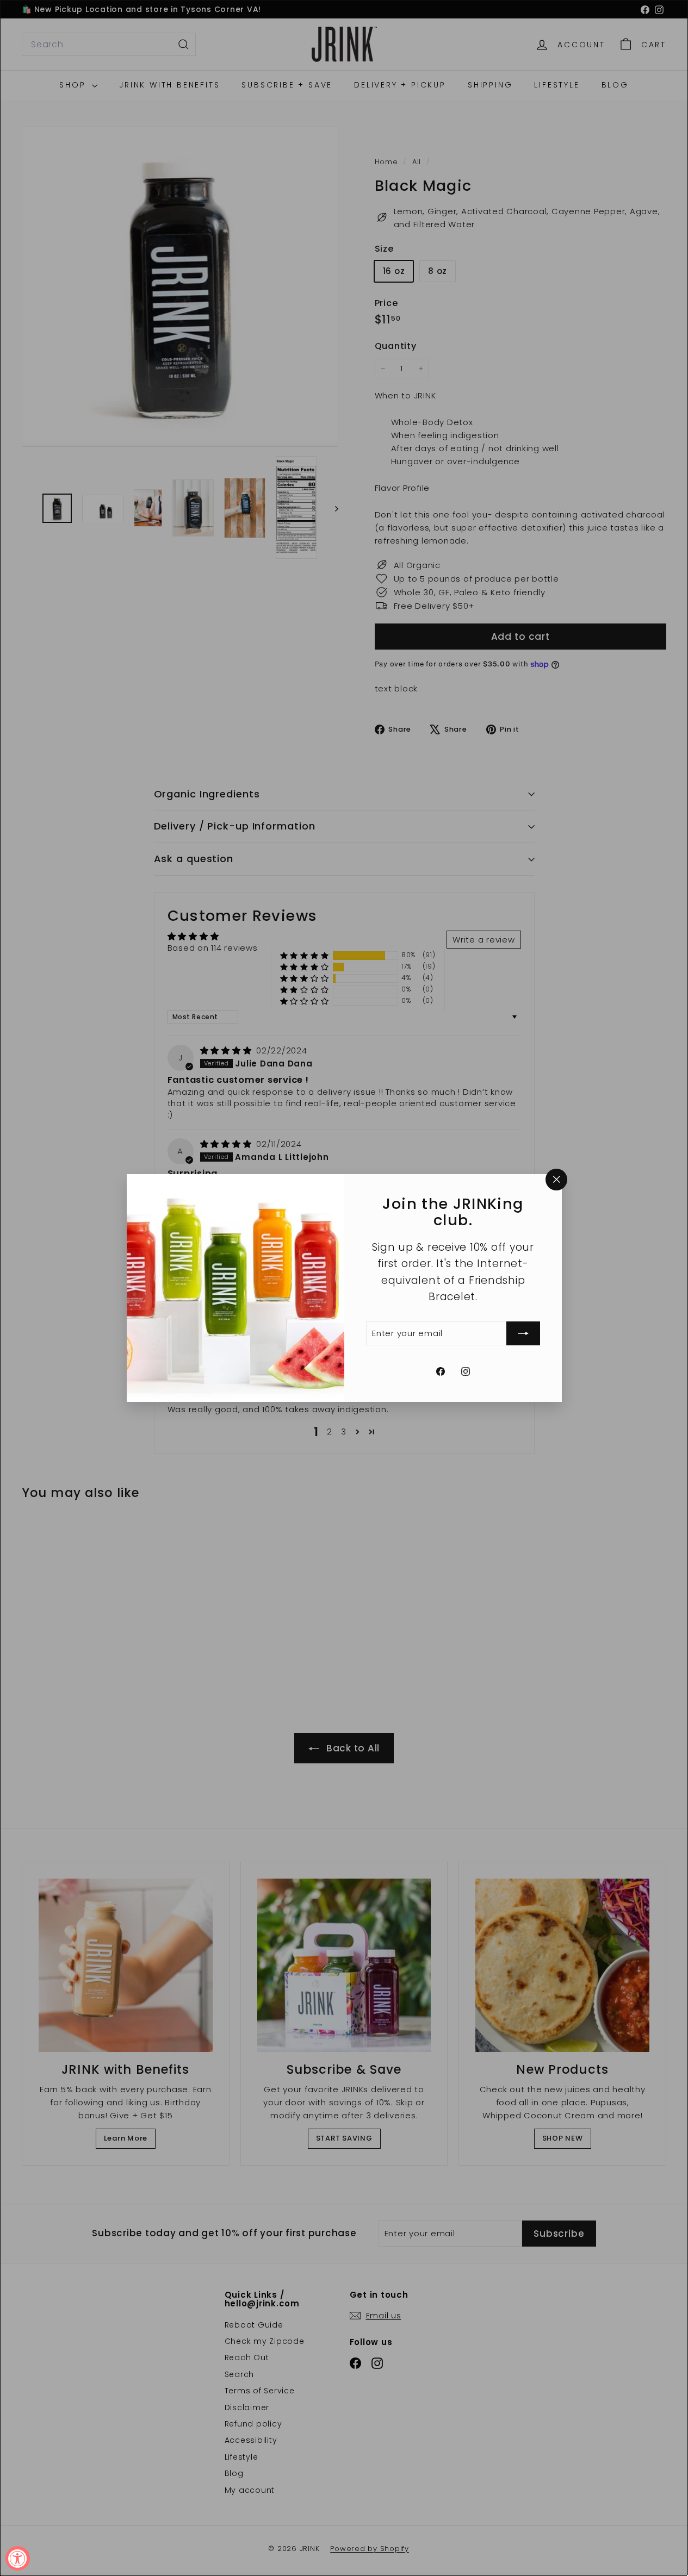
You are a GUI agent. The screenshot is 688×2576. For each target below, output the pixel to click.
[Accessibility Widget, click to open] (18, 2558)
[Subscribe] (523, 1333)
